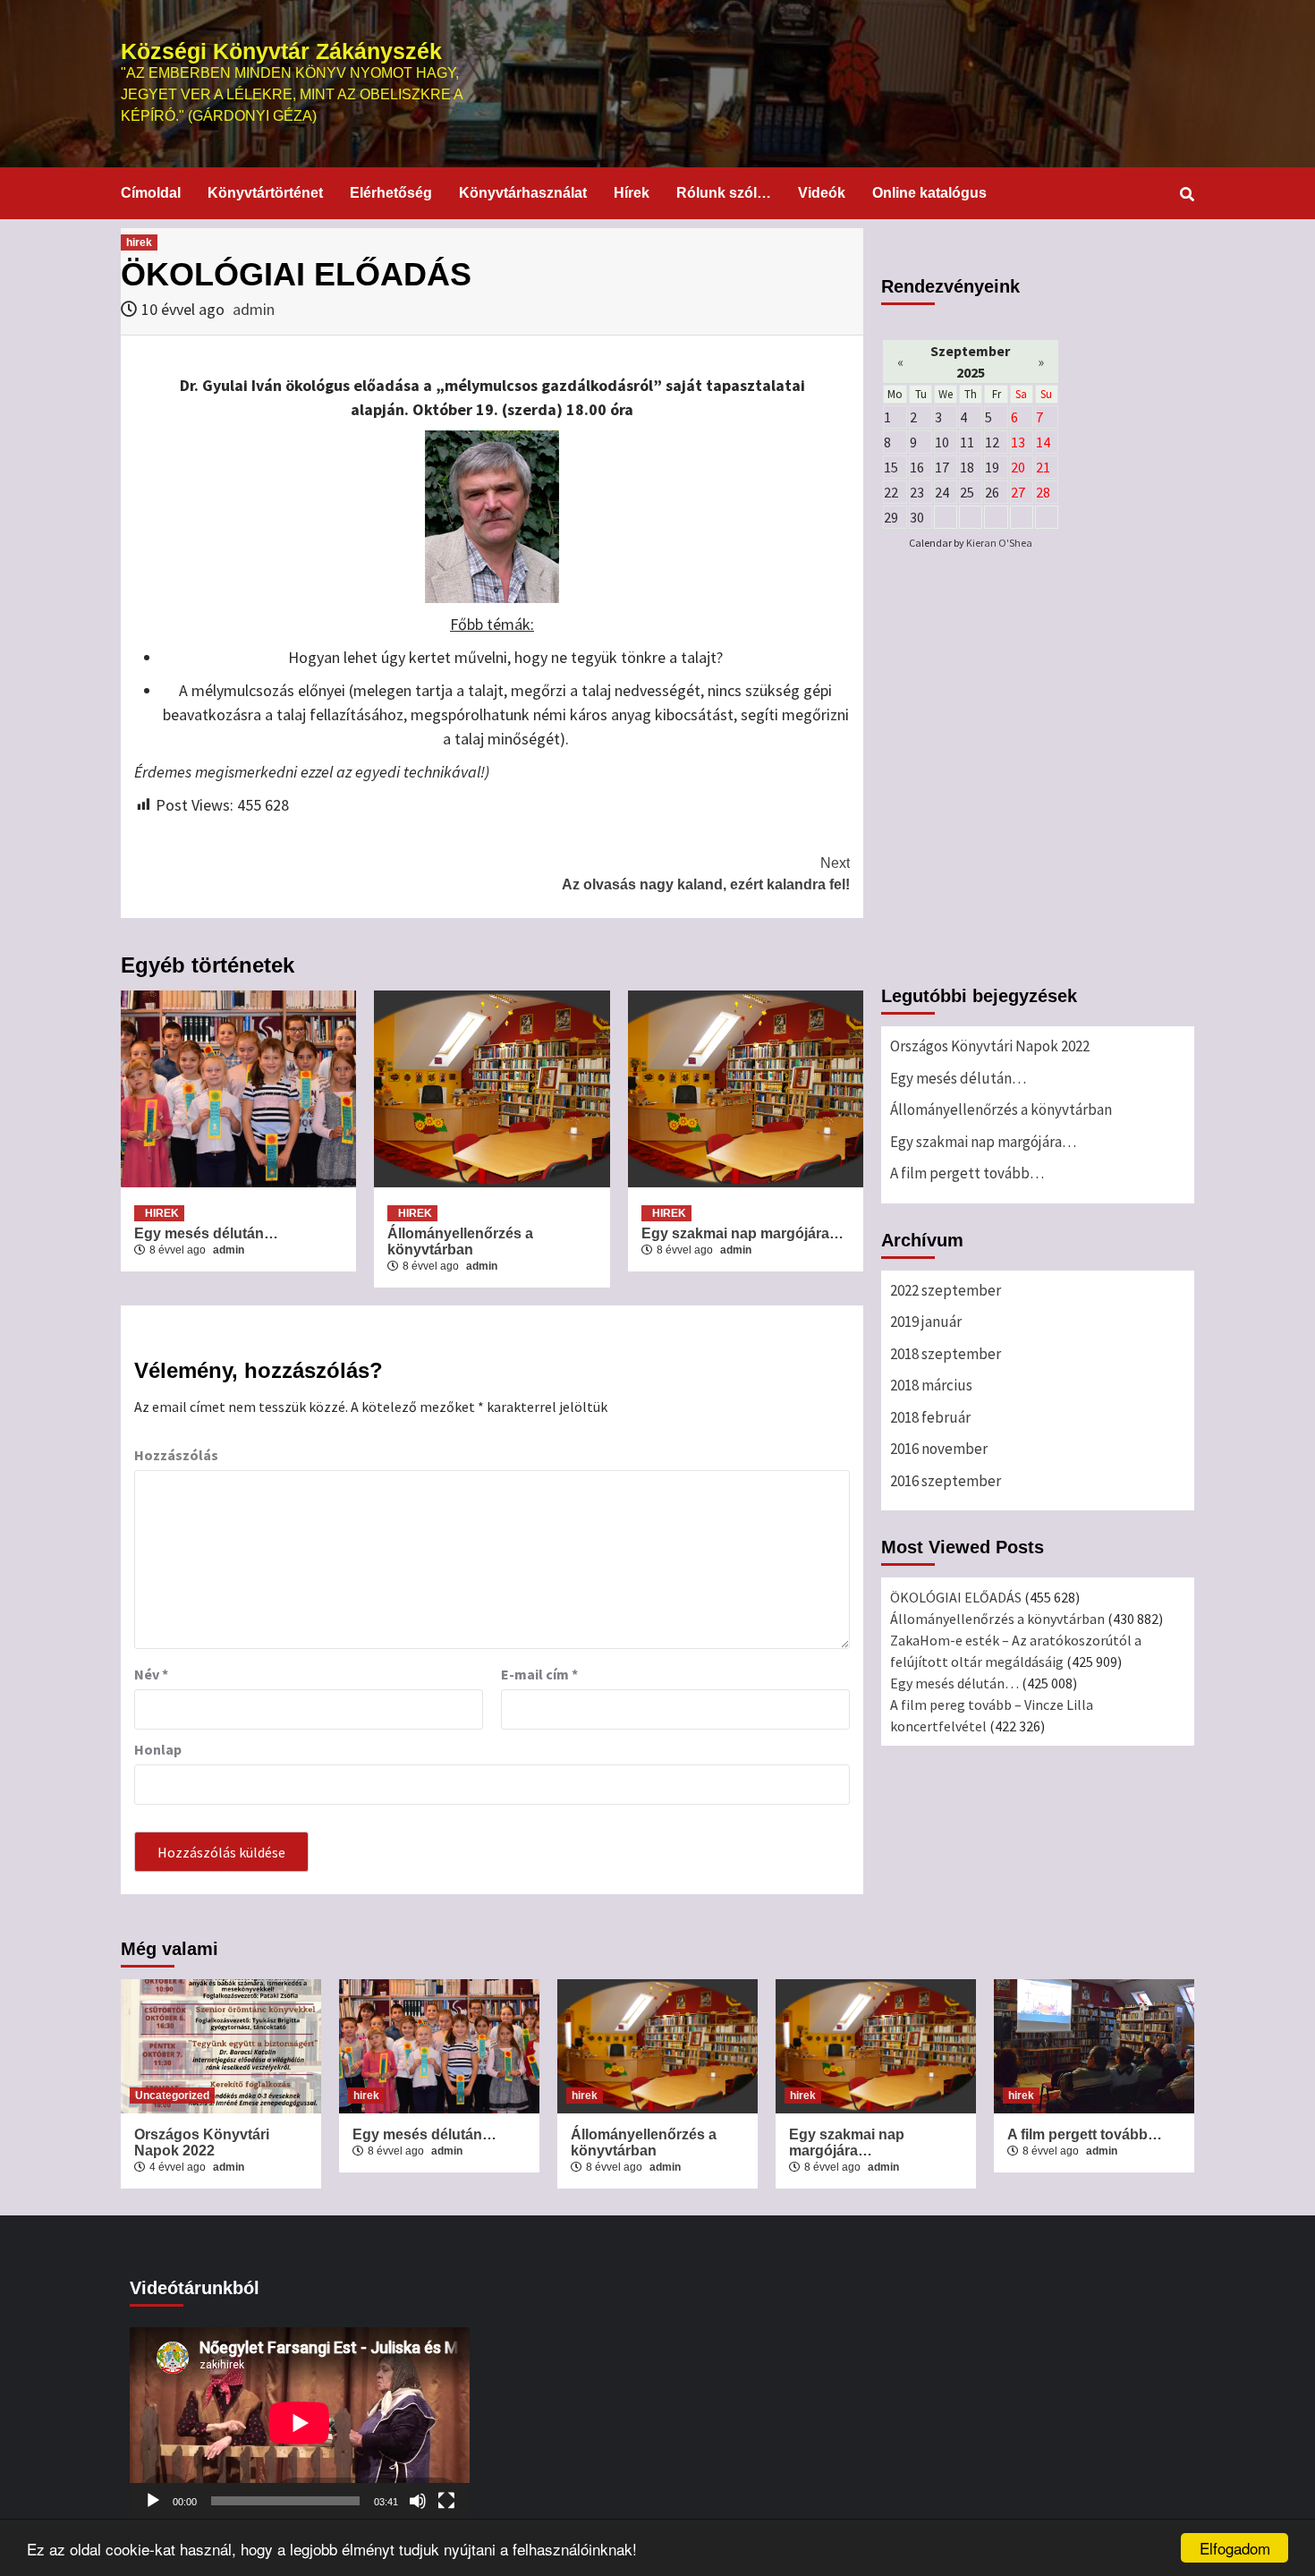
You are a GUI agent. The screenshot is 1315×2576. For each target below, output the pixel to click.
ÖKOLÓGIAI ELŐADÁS (956, 1597)
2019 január (926, 1322)
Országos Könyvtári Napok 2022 (990, 1046)
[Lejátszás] (153, 2501)
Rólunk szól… (724, 193)
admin (254, 309)
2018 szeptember (946, 1354)
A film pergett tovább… (967, 1173)
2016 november (939, 1449)
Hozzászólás (176, 1455)
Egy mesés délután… (206, 1233)
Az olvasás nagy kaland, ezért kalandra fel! (706, 874)
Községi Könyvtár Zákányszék (281, 51)
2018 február (930, 1417)
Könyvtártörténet (265, 193)
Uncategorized (172, 2096)
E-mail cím (539, 1674)
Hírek (632, 193)
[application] (300, 2423)
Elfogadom (1235, 2548)
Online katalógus (929, 193)
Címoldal (151, 193)
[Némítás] (418, 2501)
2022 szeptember (946, 1290)
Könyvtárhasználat (523, 193)
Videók (822, 193)
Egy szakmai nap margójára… (744, 1233)
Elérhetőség (391, 193)
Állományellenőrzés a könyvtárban (460, 1241)
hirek (139, 242)
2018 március (931, 1385)
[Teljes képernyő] (446, 2501)
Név (151, 1674)
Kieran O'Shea (999, 543)
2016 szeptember (946, 1481)
